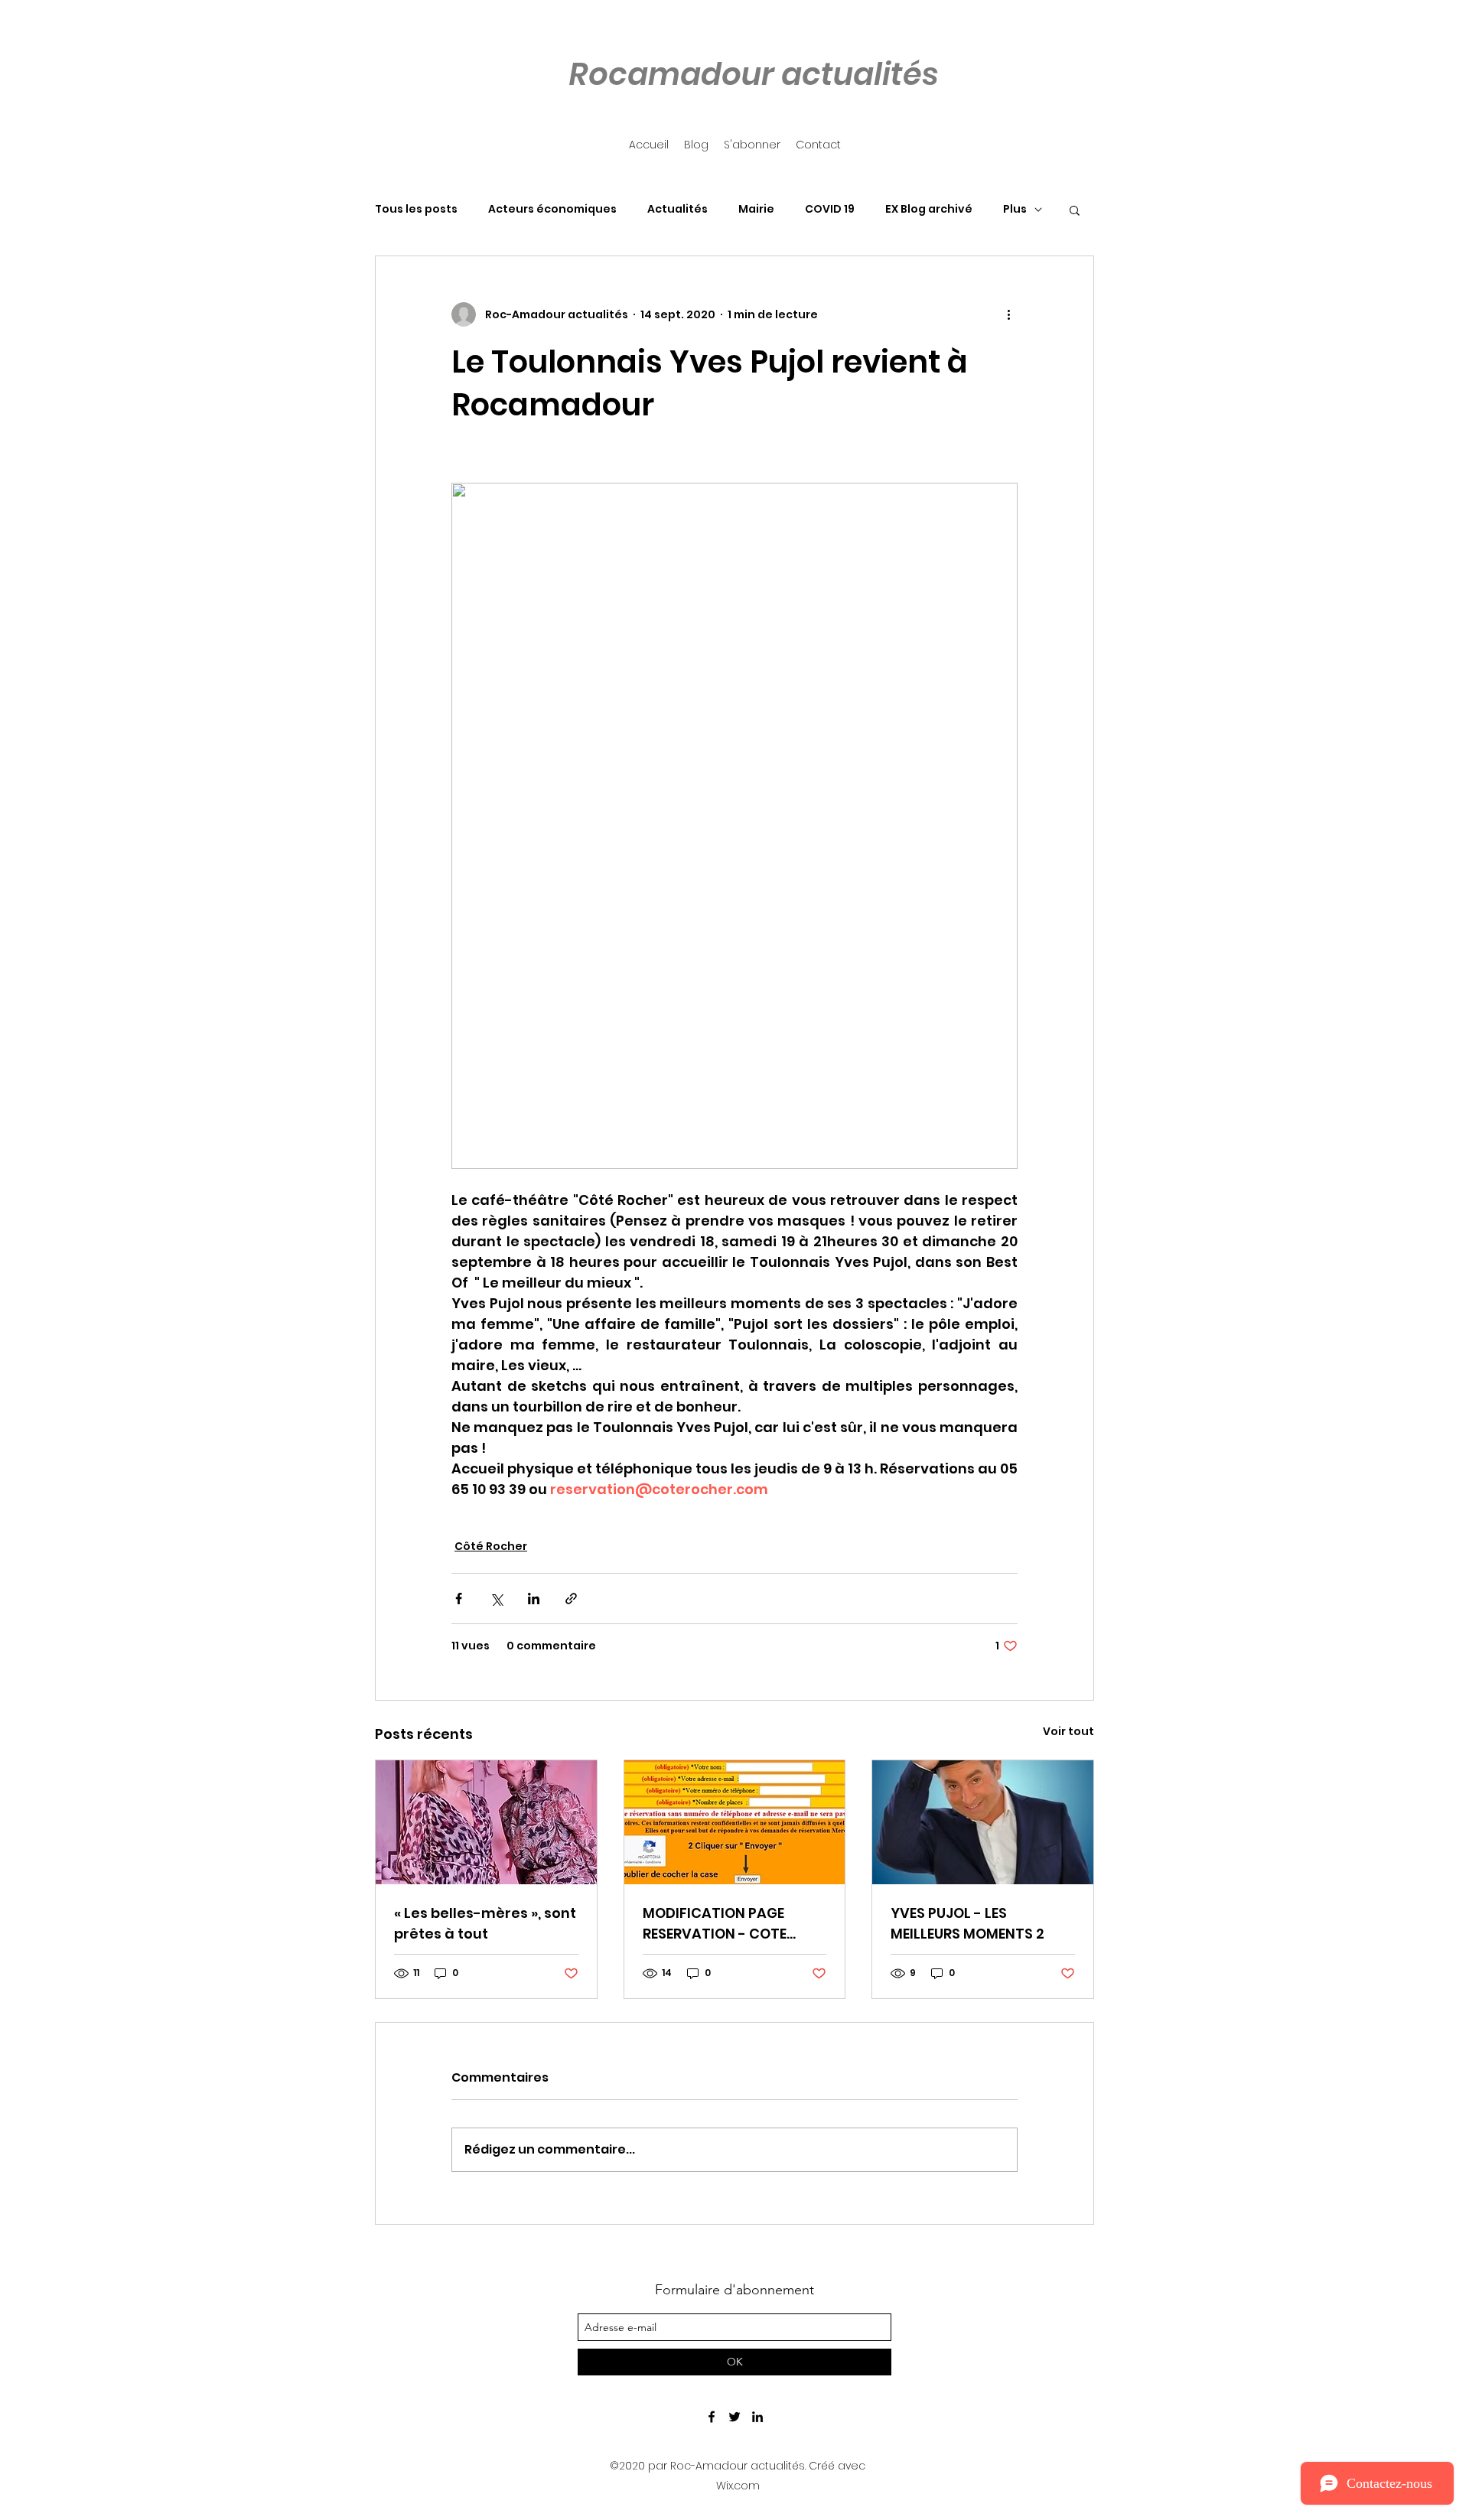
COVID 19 (830, 209)
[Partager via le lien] (571, 1599)
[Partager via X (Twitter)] (496, 1599)
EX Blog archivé (929, 209)
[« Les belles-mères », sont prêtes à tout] (486, 1822)
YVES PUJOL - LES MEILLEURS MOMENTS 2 (967, 1923)
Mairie (756, 209)
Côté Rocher (491, 1546)
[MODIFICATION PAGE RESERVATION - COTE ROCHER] (735, 1822)
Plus (1015, 209)
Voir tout (1068, 1731)
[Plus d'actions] (1008, 314)
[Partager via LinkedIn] (534, 1599)
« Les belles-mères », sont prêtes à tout (485, 1923)
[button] (1075, 210)
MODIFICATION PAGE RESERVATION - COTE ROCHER (715, 1924)
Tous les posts (416, 209)
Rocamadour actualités (754, 74)
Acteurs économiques (552, 209)
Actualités (677, 209)
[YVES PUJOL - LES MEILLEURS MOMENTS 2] (983, 1822)
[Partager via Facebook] (459, 1599)
